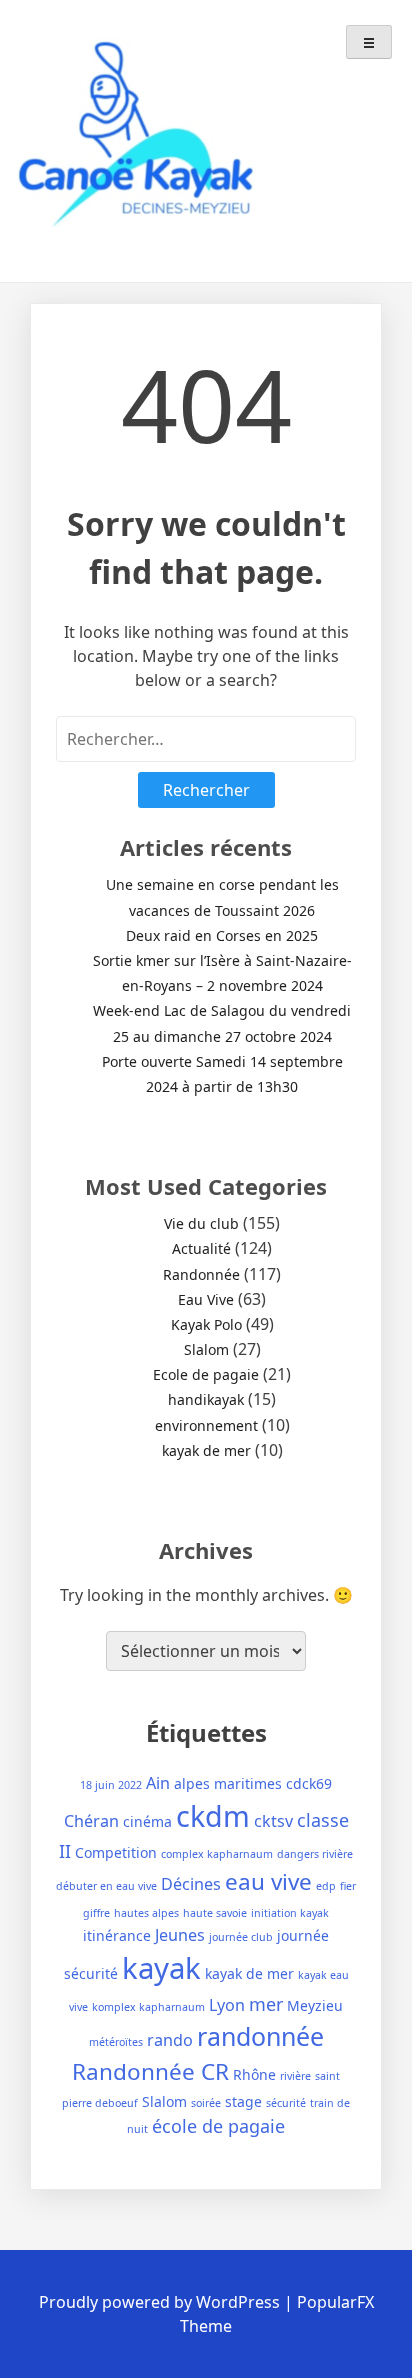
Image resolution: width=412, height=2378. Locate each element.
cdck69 (309, 1783)
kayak (161, 1968)
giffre (96, 1913)
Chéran (91, 1821)
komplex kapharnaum (148, 2007)
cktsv (273, 1821)
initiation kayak (290, 1913)
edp (326, 1886)
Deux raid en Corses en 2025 (222, 935)
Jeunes (180, 1935)
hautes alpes (146, 1913)
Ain (158, 1783)
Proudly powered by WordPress (161, 2302)
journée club (241, 1937)
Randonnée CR (150, 2071)
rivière (295, 2076)
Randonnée (201, 1274)
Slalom (206, 1349)
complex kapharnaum (217, 1854)
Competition (116, 1852)
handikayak (206, 1399)
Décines (191, 1884)
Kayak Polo (206, 1324)
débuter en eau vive (106, 1886)
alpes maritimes (228, 1783)
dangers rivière (315, 1854)
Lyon (227, 2005)
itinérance (117, 1935)
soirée (206, 2103)
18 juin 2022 (111, 1785)
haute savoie (215, 1913)
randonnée (260, 2036)
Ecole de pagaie (206, 1374)
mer (266, 2004)
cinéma (147, 1821)
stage (243, 2101)
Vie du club (201, 1223)
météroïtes (116, 2042)
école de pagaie (218, 2126)
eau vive (268, 1881)
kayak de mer (206, 1450)
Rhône (254, 2074)
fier (348, 1886)
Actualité (201, 1248)
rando (170, 2040)
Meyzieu (315, 2005)
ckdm (213, 1815)
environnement (206, 1425)
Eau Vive (206, 1299)
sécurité (286, 2103)
